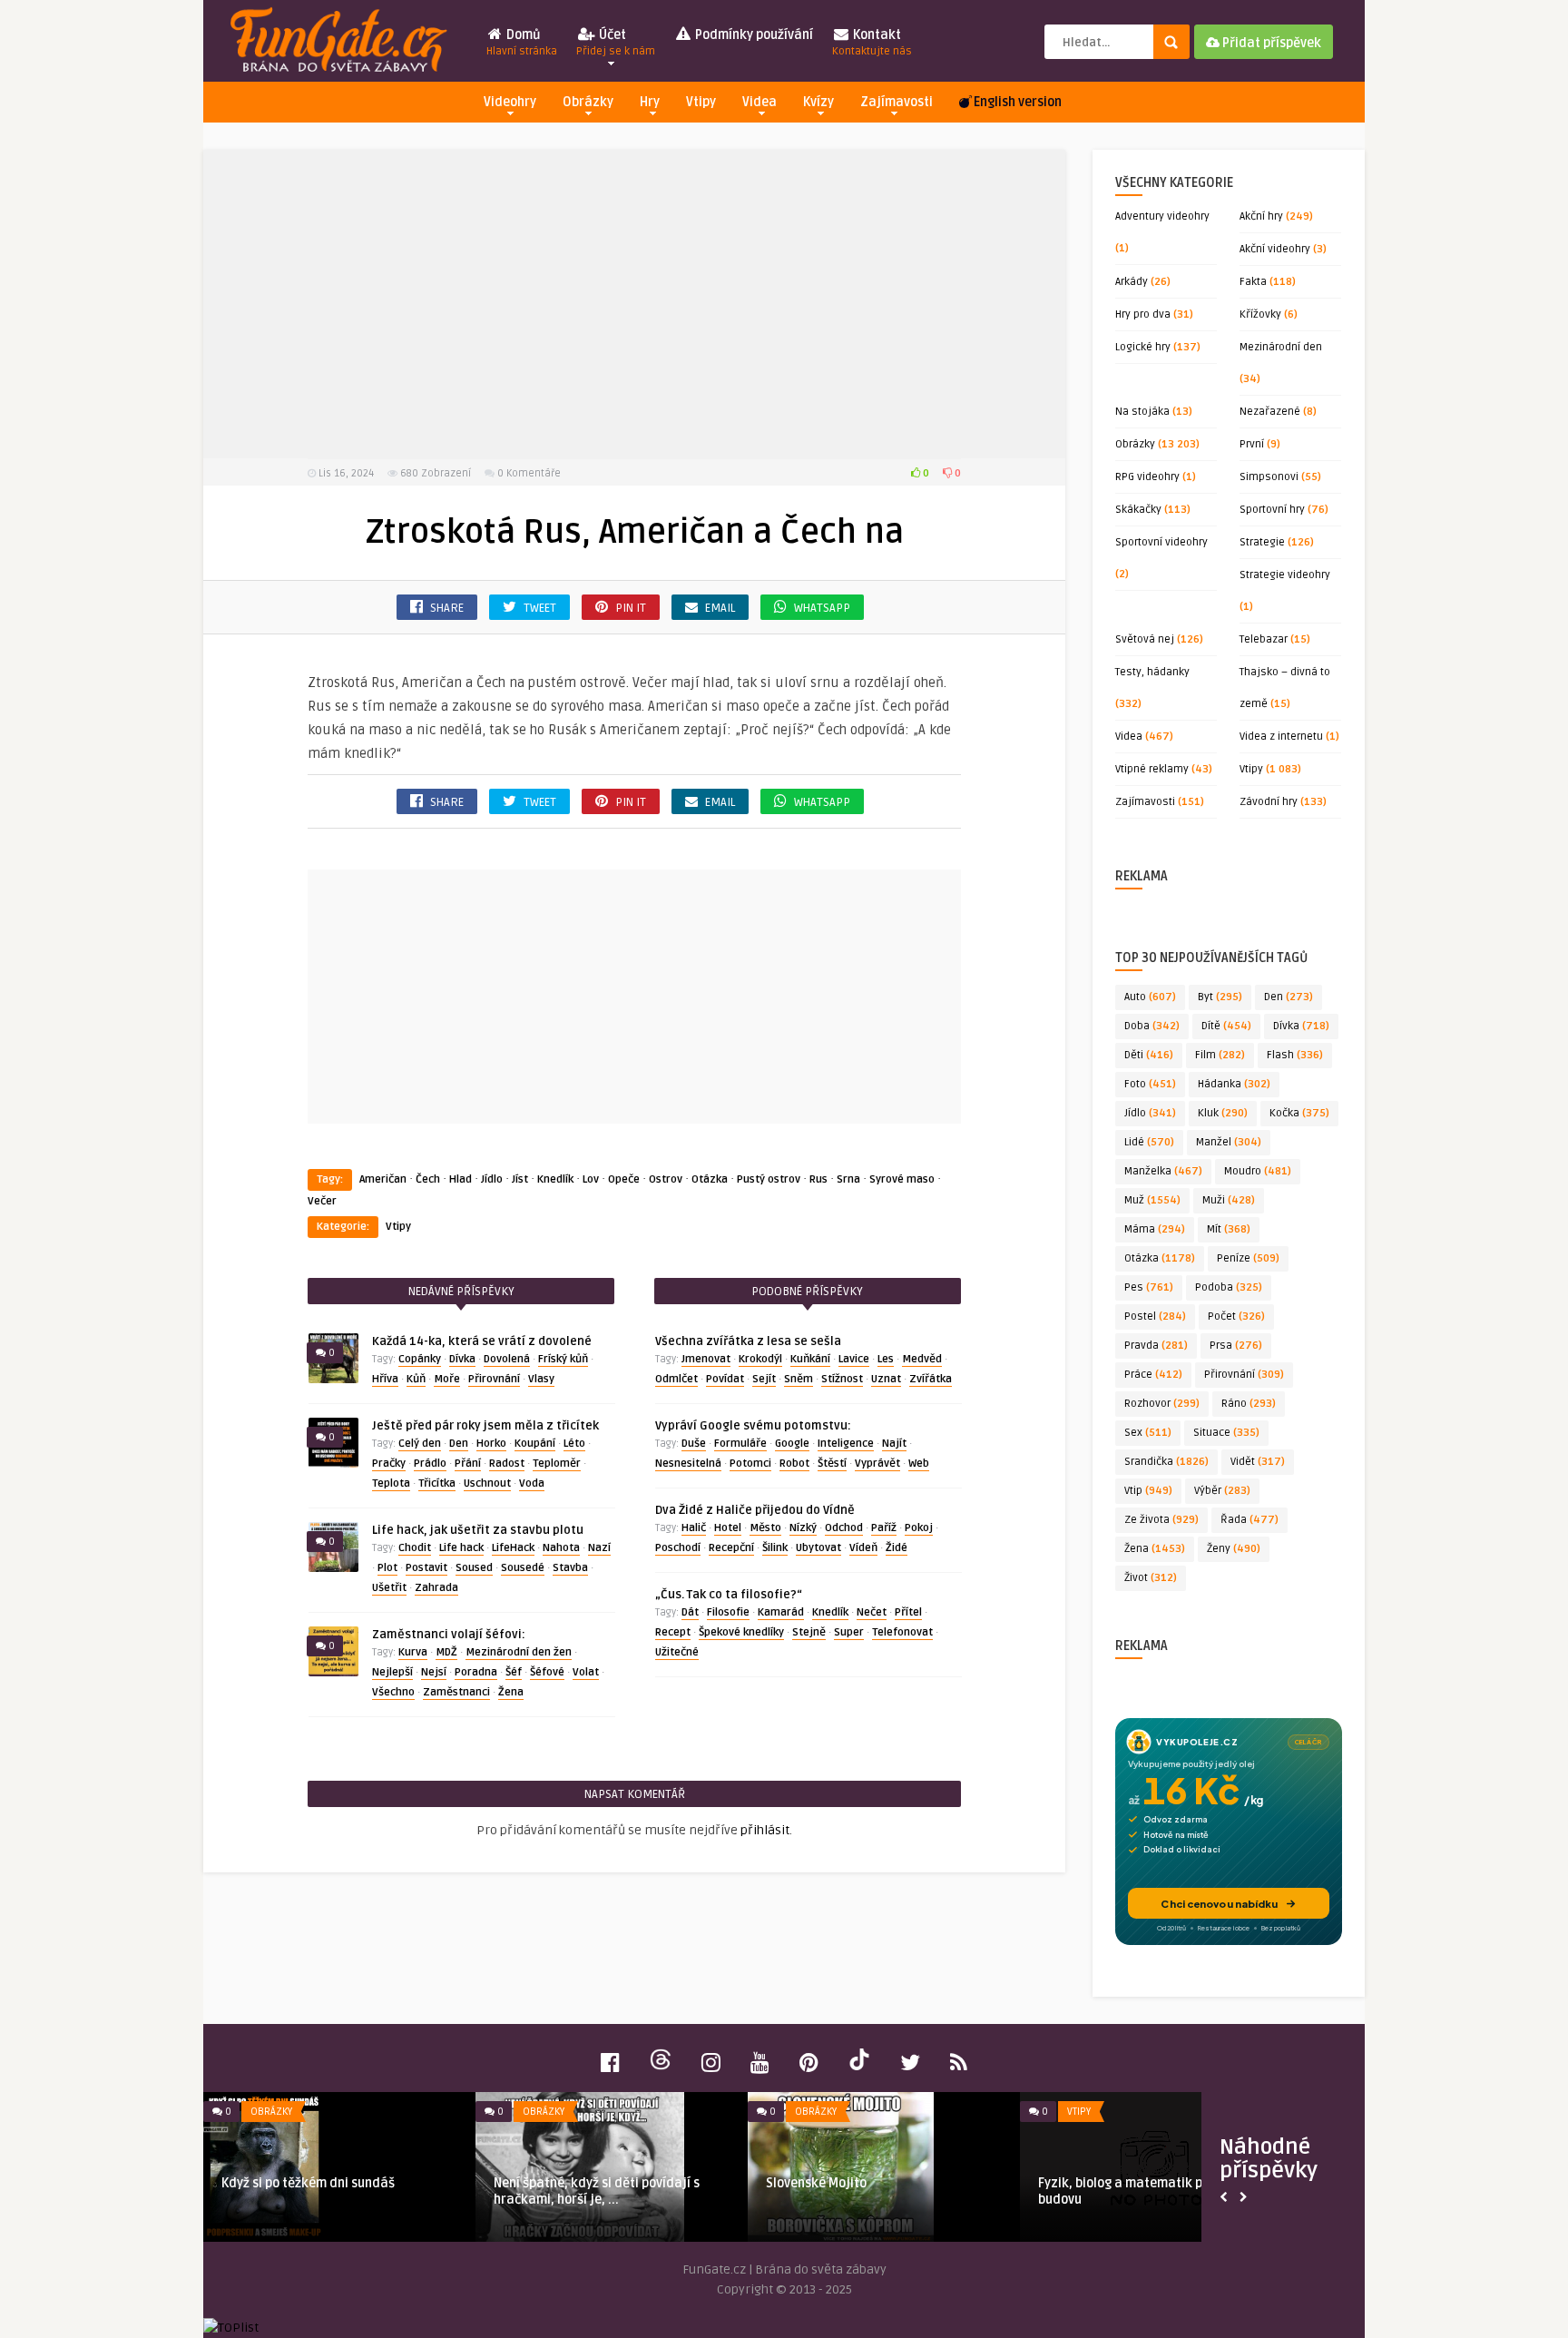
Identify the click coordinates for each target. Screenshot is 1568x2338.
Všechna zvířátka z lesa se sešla (748, 1341)
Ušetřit (389, 1588)
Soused (474, 1568)
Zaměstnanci (456, 1692)
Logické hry (1143, 347)
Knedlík (555, 1179)
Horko (491, 1444)
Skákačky (1138, 510)
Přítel (908, 1612)
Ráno (1249, 1404)
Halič (694, 1528)
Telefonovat (902, 1632)
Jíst (520, 1179)
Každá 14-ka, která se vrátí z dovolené (482, 1341)
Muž (1152, 1200)
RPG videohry (1147, 477)
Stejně (809, 1632)
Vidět (1258, 1462)
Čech (428, 1179)
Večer (322, 1201)
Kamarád (781, 1612)
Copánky (420, 1359)
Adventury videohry (1162, 216)
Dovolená (507, 1359)
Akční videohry (1275, 249)
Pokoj (919, 1528)
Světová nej (1145, 639)
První (1252, 444)
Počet (1236, 1316)
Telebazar (1264, 639)
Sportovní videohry (1161, 542)
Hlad (461, 1179)
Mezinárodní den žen (519, 1652)
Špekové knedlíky (741, 1632)
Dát (690, 1612)
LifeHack (513, 1548)
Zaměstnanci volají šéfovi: (449, 1635)
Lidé (1149, 1142)
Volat (586, 1672)
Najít (894, 1444)
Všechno (393, 1692)
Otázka (710, 1179)
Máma (1155, 1229)
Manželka (1163, 1171)
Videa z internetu (1281, 737)
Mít (1229, 1229)
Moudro (1258, 1171)
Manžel (1229, 1142)
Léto (574, 1444)
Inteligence (846, 1444)
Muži (1229, 1200)
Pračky (389, 1464)
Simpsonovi (1269, 477)
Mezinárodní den (1281, 347)
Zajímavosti (897, 102)
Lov (591, 1179)
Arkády (1132, 282)
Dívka (462, 1359)
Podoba (1229, 1287)
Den (459, 1444)
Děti (1149, 1055)
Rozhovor (1162, 1404)
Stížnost (842, 1379)
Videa (759, 102)
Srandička (1166, 1462)
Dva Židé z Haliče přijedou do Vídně (755, 1510)
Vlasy (541, 1379)
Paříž (884, 1528)
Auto (1150, 997)
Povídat (725, 1379)
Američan (383, 1179)
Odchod (844, 1528)
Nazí (599, 1548)
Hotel (728, 1528)
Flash (1295, 1055)
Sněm (799, 1379)
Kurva (413, 1652)
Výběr (1222, 1491)
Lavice (854, 1359)
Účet (616, 43)
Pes (1149, 1287)
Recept (673, 1632)
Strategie (1262, 542)
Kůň (416, 1379)
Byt (1220, 997)
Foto (1150, 1084)
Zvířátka (931, 1379)
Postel (1155, 1316)
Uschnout (487, 1483)
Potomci (750, 1464)
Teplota (391, 1483)
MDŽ (446, 1652)
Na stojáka (1142, 412)
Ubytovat (818, 1548)
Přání (468, 1464)
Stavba (570, 1568)
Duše (694, 1444)
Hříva (385, 1379)
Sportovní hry (1272, 510)
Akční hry (1261, 216)
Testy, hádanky (1152, 672)
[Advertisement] (634, 304)
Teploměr (557, 1464)
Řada (1249, 1520)
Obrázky (588, 102)
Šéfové (547, 1672)
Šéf (514, 1672)
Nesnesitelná (688, 1464)
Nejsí (434, 1672)
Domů (522, 43)
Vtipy (701, 102)
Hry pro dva (1143, 314)
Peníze (1248, 1258)
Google (792, 1444)
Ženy (1234, 1549)
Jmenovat (706, 1359)
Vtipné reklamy (1152, 769)
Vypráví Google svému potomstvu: (753, 1426)
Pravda (1156, 1346)
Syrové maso (902, 1179)
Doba (1152, 1026)
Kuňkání (810, 1359)
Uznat (886, 1379)
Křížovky (1260, 314)
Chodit (415, 1548)
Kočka (1299, 1113)
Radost (507, 1464)
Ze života (1161, 1520)
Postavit (426, 1568)
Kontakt (872, 43)
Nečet (872, 1612)
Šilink (775, 1548)
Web (919, 1464)
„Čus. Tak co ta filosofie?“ (729, 1595)
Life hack (461, 1548)
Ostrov (666, 1179)
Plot (387, 1568)
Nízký (803, 1528)
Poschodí (678, 1548)
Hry (650, 102)
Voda (532, 1483)
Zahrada (436, 1588)
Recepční (731, 1548)
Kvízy (818, 102)
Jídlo (492, 1179)
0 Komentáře (529, 473)
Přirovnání (494, 1379)
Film (1220, 1055)
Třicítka (437, 1483)
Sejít (764, 1379)
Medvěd (922, 1359)
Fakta (1253, 282)
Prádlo (430, 1464)
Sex (1148, 1433)
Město (765, 1528)
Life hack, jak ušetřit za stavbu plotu (478, 1530)
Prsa (1236, 1346)
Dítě (1226, 1026)
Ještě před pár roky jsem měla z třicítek (485, 1426)
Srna (848, 1179)
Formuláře (740, 1444)
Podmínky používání (753, 35)
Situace (1226, 1433)
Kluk (1223, 1113)
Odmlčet (676, 1379)
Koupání (535, 1444)
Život (1151, 1578)
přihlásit (765, 1830)
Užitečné (677, 1652)
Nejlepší (392, 1672)
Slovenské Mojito (816, 2183)
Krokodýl (760, 1359)
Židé (897, 1548)
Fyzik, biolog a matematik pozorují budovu (1142, 2191)
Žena (511, 1692)
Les (886, 1359)
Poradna (476, 1672)
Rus (818, 1179)
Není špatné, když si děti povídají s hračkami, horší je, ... (597, 2191)
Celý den (420, 1444)
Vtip (1148, 1491)
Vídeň (863, 1548)
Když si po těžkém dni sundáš (308, 2183)
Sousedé (523, 1568)
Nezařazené (1270, 412)
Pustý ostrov (769, 1179)
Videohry (510, 102)
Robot (794, 1464)
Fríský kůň (563, 1359)
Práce (1153, 1375)
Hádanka (1234, 1084)
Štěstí (832, 1464)
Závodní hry (1269, 802)
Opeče (624, 1179)
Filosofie (728, 1612)
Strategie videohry (1285, 575)
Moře (447, 1379)
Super (849, 1632)
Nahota (561, 1548)
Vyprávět (877, 1464)
